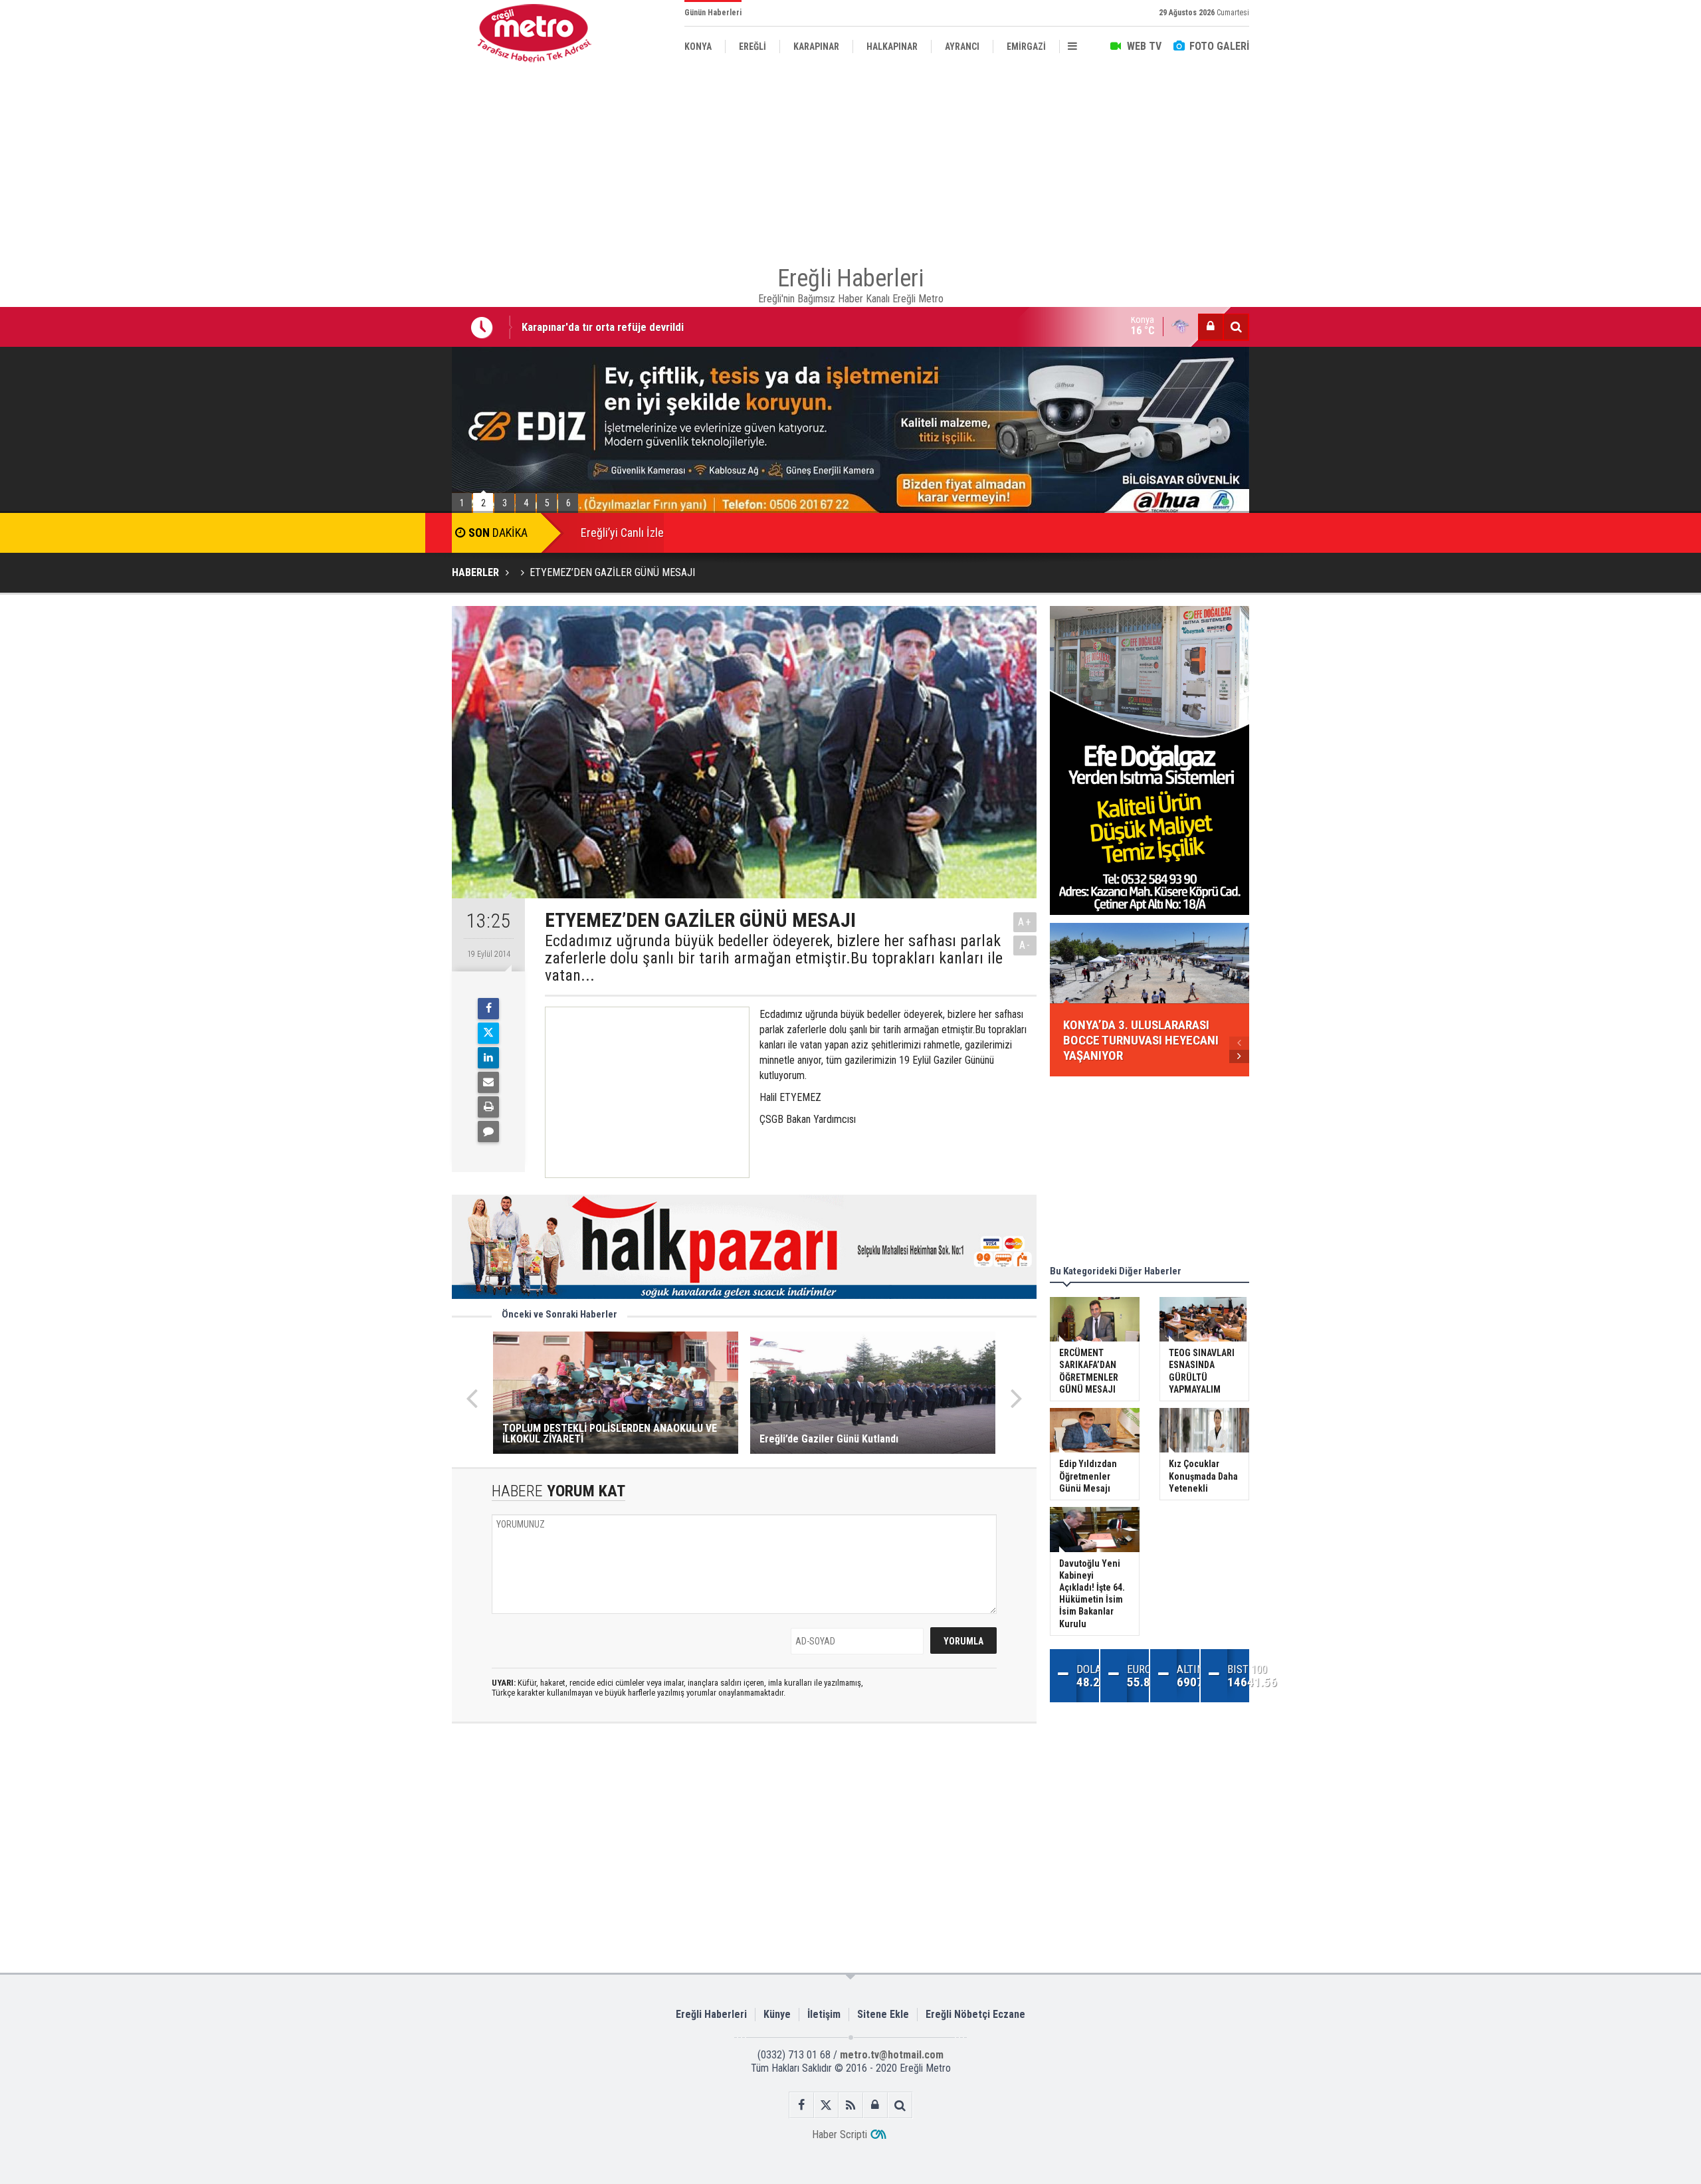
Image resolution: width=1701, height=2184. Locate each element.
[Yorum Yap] (488, 1132)
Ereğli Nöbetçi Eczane (975, 2014)
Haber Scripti (840, 2134)
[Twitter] (488, 1033)
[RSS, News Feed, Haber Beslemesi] (851, 2105)
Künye (777, 2014)
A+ (1025, 922)
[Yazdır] (488, 1107)
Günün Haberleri (713, 13)
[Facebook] (488, 1009)
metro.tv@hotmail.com (892, 2055)
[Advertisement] (385, 306)
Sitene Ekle (883, 2014)
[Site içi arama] (1236, 327)
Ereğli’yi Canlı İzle (622, 533)
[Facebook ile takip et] (802, 2105)
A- (1025, 945)
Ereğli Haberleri (711, 2014)
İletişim (824, 2014)
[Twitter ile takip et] (826, 2105)
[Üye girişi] (1211, 327)
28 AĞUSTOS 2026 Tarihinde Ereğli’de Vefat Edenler (641, 334)
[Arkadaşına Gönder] (488, 1082)
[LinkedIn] (488, 1058)
